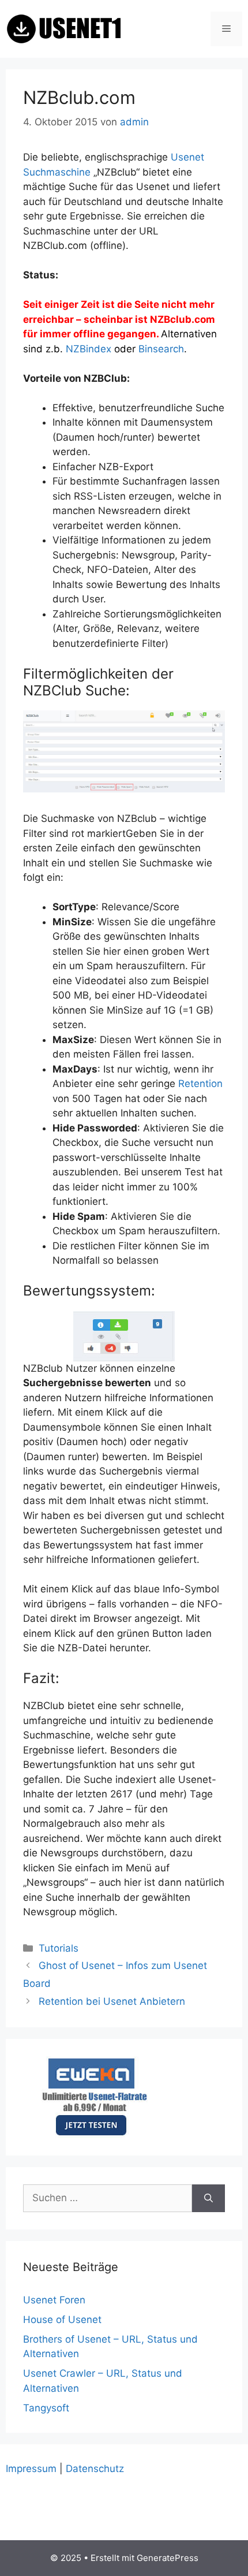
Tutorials (59, 1948)
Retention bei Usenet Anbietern (112, 2001)
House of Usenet (62, 2320)
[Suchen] (208, 2198)
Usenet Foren (54, 2300)
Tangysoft (46, 2408)
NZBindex (90, 349)
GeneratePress (168, 2558)
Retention (200, 1084)
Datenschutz (95, 2469)
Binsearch (161, 349)
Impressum (31, 2469)
